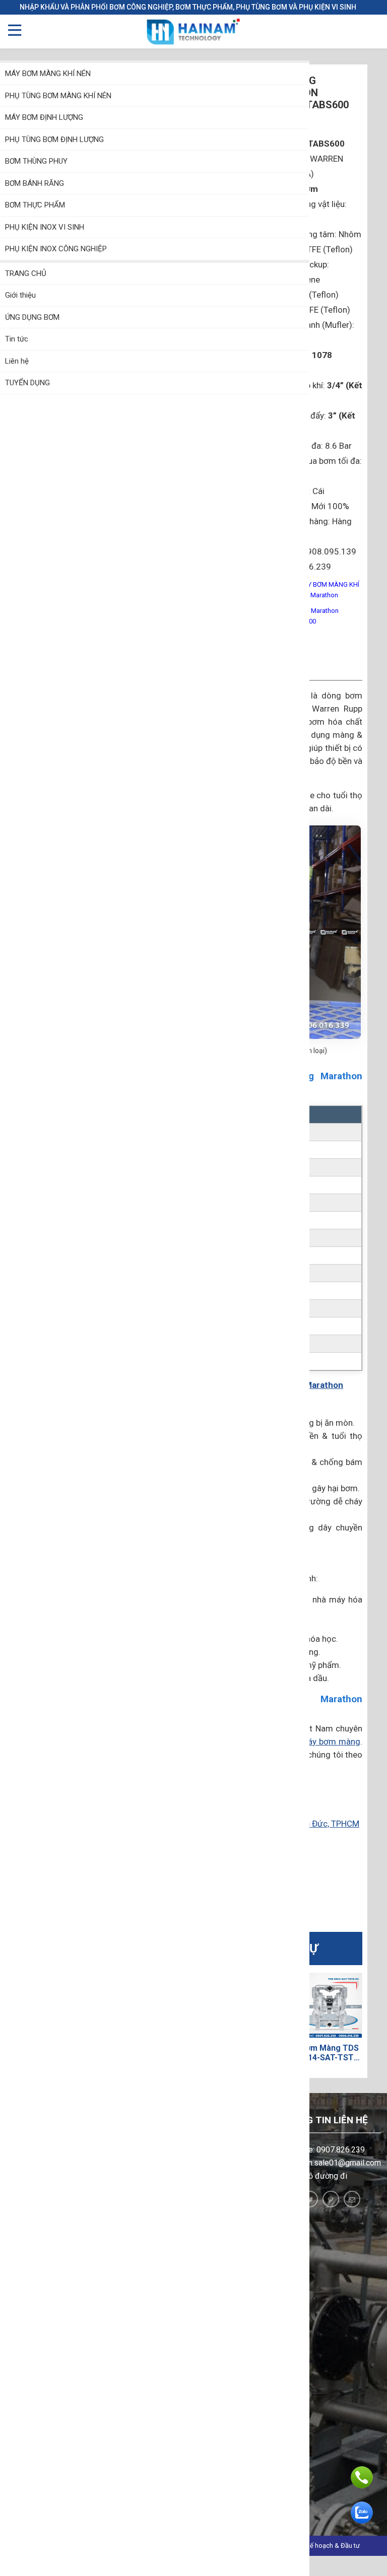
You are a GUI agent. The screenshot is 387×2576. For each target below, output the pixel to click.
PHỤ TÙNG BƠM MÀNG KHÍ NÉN (58, 96)
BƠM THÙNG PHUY (36, 161)
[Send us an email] (352, 2199)
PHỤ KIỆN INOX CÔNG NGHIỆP (56, 249)
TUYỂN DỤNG (27, 383)
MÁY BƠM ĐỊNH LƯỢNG (44, 117)
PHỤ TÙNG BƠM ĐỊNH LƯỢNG (54, 140)
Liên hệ (17, 361)
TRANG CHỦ (26, 273)
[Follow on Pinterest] (331, 2199)
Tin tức (17, 339)
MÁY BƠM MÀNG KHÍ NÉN (48, 74)
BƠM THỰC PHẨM (35, 205)
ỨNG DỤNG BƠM (32, 317)
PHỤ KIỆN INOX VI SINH (45, 227)
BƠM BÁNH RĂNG (35, 183)
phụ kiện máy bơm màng (313, 1742)
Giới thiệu (20, 295)
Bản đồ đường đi (317, 2176)
